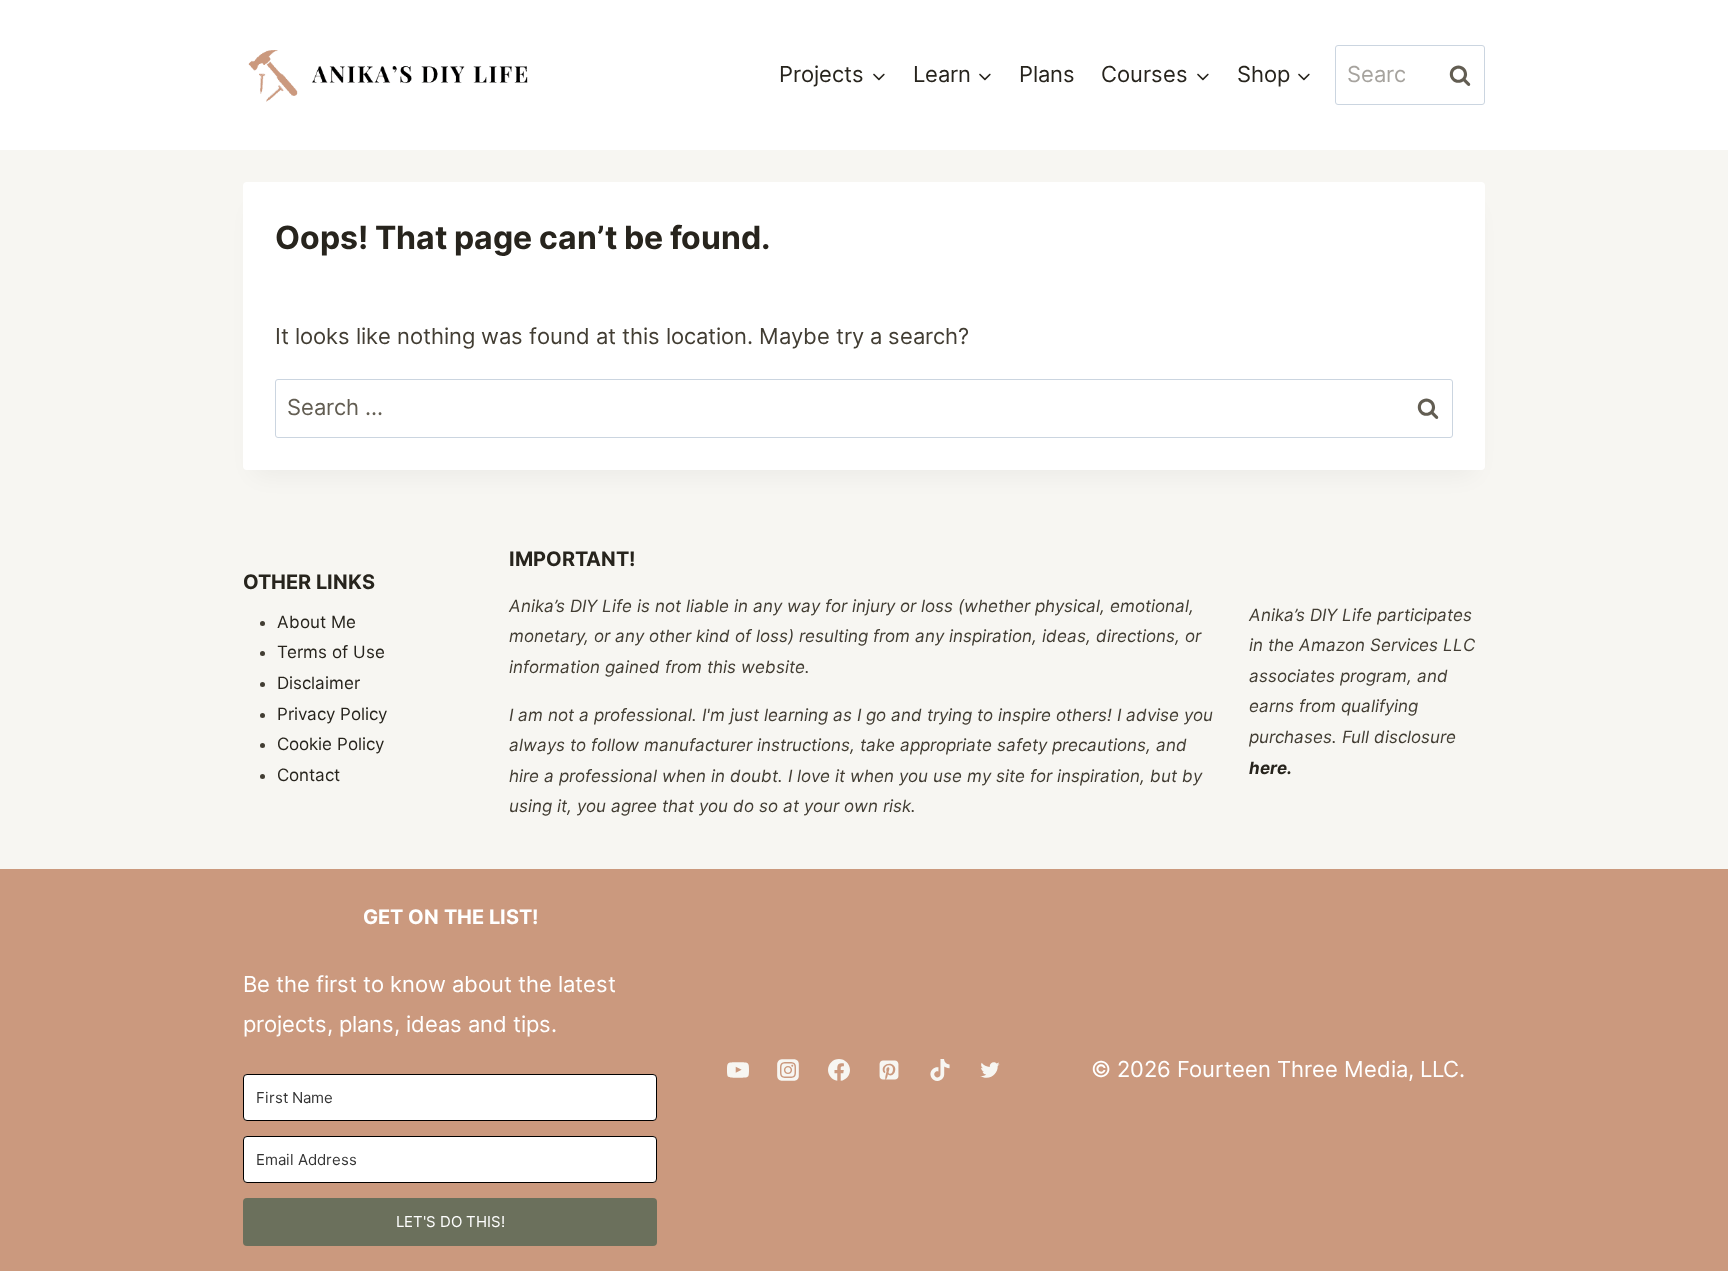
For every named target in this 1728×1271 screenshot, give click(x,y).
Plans (1047, 74)
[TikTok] (940, 1070)
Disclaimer (318, 683)
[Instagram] (788, 1070)
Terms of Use (331, 652)
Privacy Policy (332, 714)
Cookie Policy (330, 744)
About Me (316, 622)
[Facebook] (839, 1070)
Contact (308, 775)
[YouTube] (738, 1070)
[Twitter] (990, 1070)
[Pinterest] (889, 1070)
